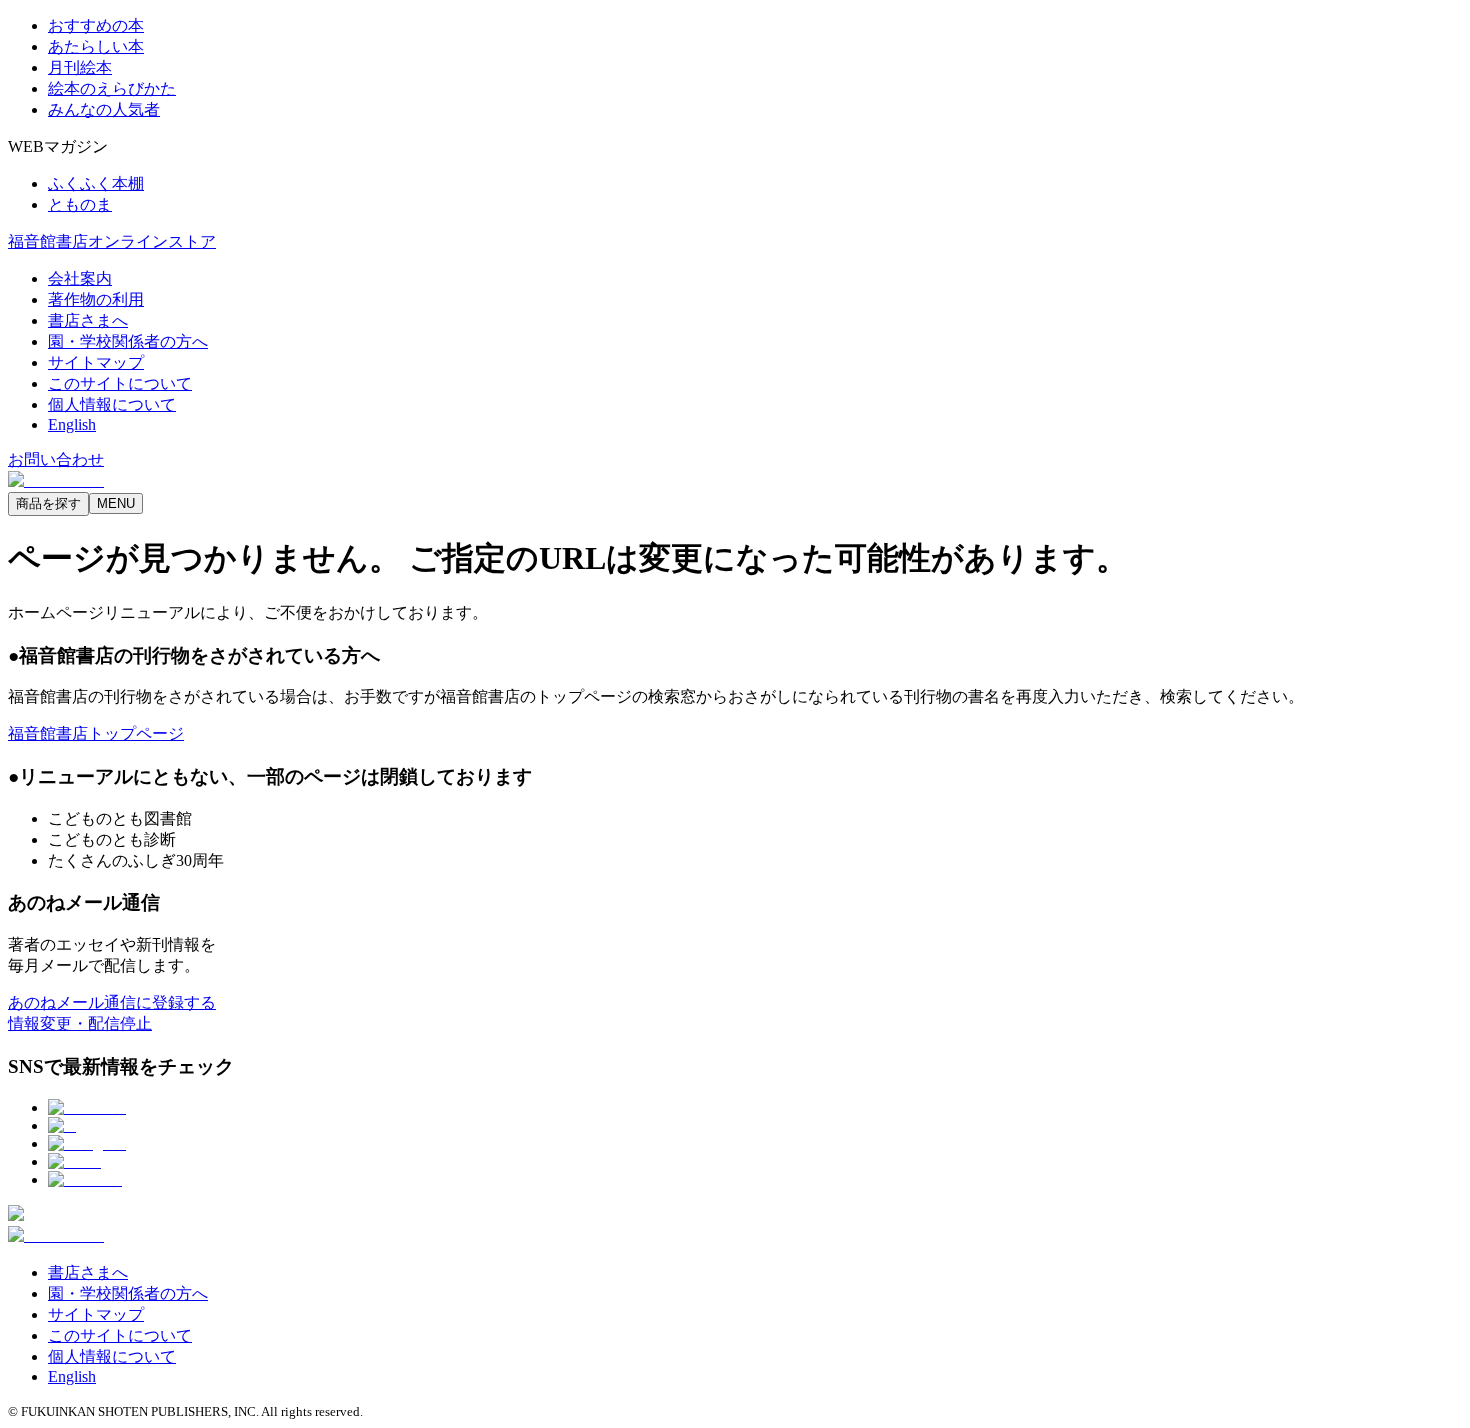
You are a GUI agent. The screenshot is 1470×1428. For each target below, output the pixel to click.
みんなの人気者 (104, 109)
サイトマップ (96, 362)
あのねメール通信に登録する (112, 1002)
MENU (116, 503)
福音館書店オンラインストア (112, 241)
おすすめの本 (96, 25)
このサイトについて (120, 383)
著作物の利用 (96, 299)
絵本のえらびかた (112, 88)
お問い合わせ (56, 459)
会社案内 (80, 278)
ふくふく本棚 (96, 183)
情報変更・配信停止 (80, 1023)
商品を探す (48, 503)
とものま (80, 204)
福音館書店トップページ (96, 733)
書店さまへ (88, 320)
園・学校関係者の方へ (128, 341)
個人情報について (112, 404)
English (72, 424)
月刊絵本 (80, 67)
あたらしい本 (96, 46)
